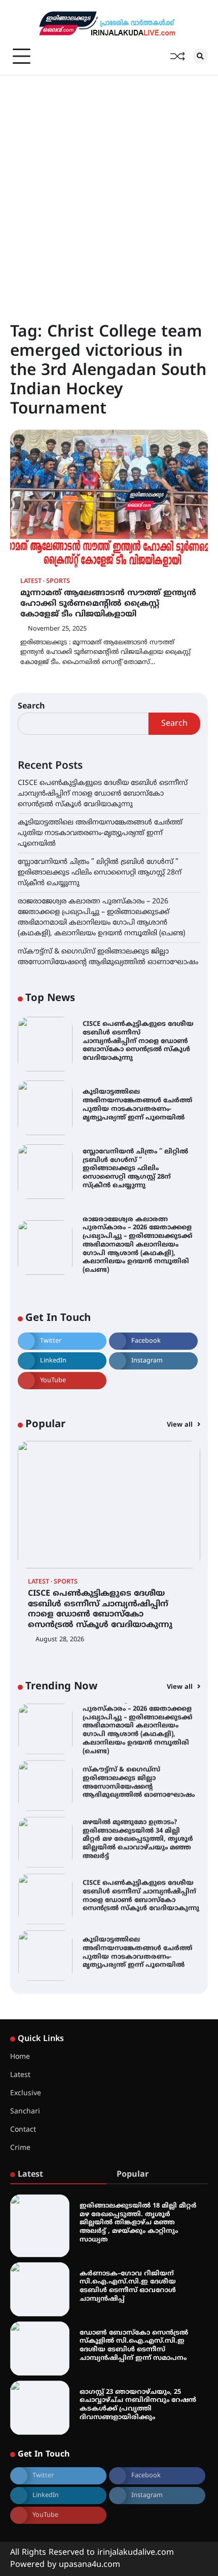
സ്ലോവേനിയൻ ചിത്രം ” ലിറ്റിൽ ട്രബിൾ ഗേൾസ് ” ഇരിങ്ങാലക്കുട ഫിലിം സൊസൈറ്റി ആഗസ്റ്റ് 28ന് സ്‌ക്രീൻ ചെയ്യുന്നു (100, 873)
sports (58, 582)
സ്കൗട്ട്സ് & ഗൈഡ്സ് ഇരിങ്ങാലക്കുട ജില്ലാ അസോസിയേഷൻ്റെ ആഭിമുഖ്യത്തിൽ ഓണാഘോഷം (139, 1782)
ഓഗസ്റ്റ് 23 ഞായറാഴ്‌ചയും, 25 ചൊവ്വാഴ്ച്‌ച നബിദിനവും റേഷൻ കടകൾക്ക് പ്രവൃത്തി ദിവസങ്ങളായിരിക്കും (138, 2405)
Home (20, 2057)
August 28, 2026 (60, 1640)
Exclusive (26, 2093)
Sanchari (25, 2112)
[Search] (200, 56)
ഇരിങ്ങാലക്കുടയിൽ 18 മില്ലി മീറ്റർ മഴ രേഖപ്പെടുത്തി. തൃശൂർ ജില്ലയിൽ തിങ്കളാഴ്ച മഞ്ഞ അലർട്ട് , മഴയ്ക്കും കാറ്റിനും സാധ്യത (138, 2223)
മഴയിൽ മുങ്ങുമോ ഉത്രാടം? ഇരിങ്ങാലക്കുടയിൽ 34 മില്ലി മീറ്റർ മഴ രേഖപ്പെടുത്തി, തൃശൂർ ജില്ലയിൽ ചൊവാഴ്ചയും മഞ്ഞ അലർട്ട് (138, 1839)
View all (181, 1425)
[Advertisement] (109, 189)
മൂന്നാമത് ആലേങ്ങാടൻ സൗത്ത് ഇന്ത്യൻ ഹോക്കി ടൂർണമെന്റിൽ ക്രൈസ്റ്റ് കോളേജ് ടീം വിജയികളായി (108, 604)
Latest (31, 582)
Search (31, 707)
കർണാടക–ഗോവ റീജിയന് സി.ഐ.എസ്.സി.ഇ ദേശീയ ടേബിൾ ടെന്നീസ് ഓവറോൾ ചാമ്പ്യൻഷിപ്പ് (128, 2287)
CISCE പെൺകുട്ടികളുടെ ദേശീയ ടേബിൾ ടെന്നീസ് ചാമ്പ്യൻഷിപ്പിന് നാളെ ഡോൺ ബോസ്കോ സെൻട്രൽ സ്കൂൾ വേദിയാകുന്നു (103, 794)
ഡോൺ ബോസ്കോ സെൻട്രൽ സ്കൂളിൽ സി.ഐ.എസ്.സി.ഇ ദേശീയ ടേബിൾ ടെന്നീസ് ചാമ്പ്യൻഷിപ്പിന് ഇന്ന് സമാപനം (134, 2346)
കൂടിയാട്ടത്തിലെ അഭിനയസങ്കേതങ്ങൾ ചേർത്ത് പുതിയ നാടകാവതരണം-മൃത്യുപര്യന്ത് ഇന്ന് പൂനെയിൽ (100, 833)
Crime (20, 2148)
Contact (23, 2130)
